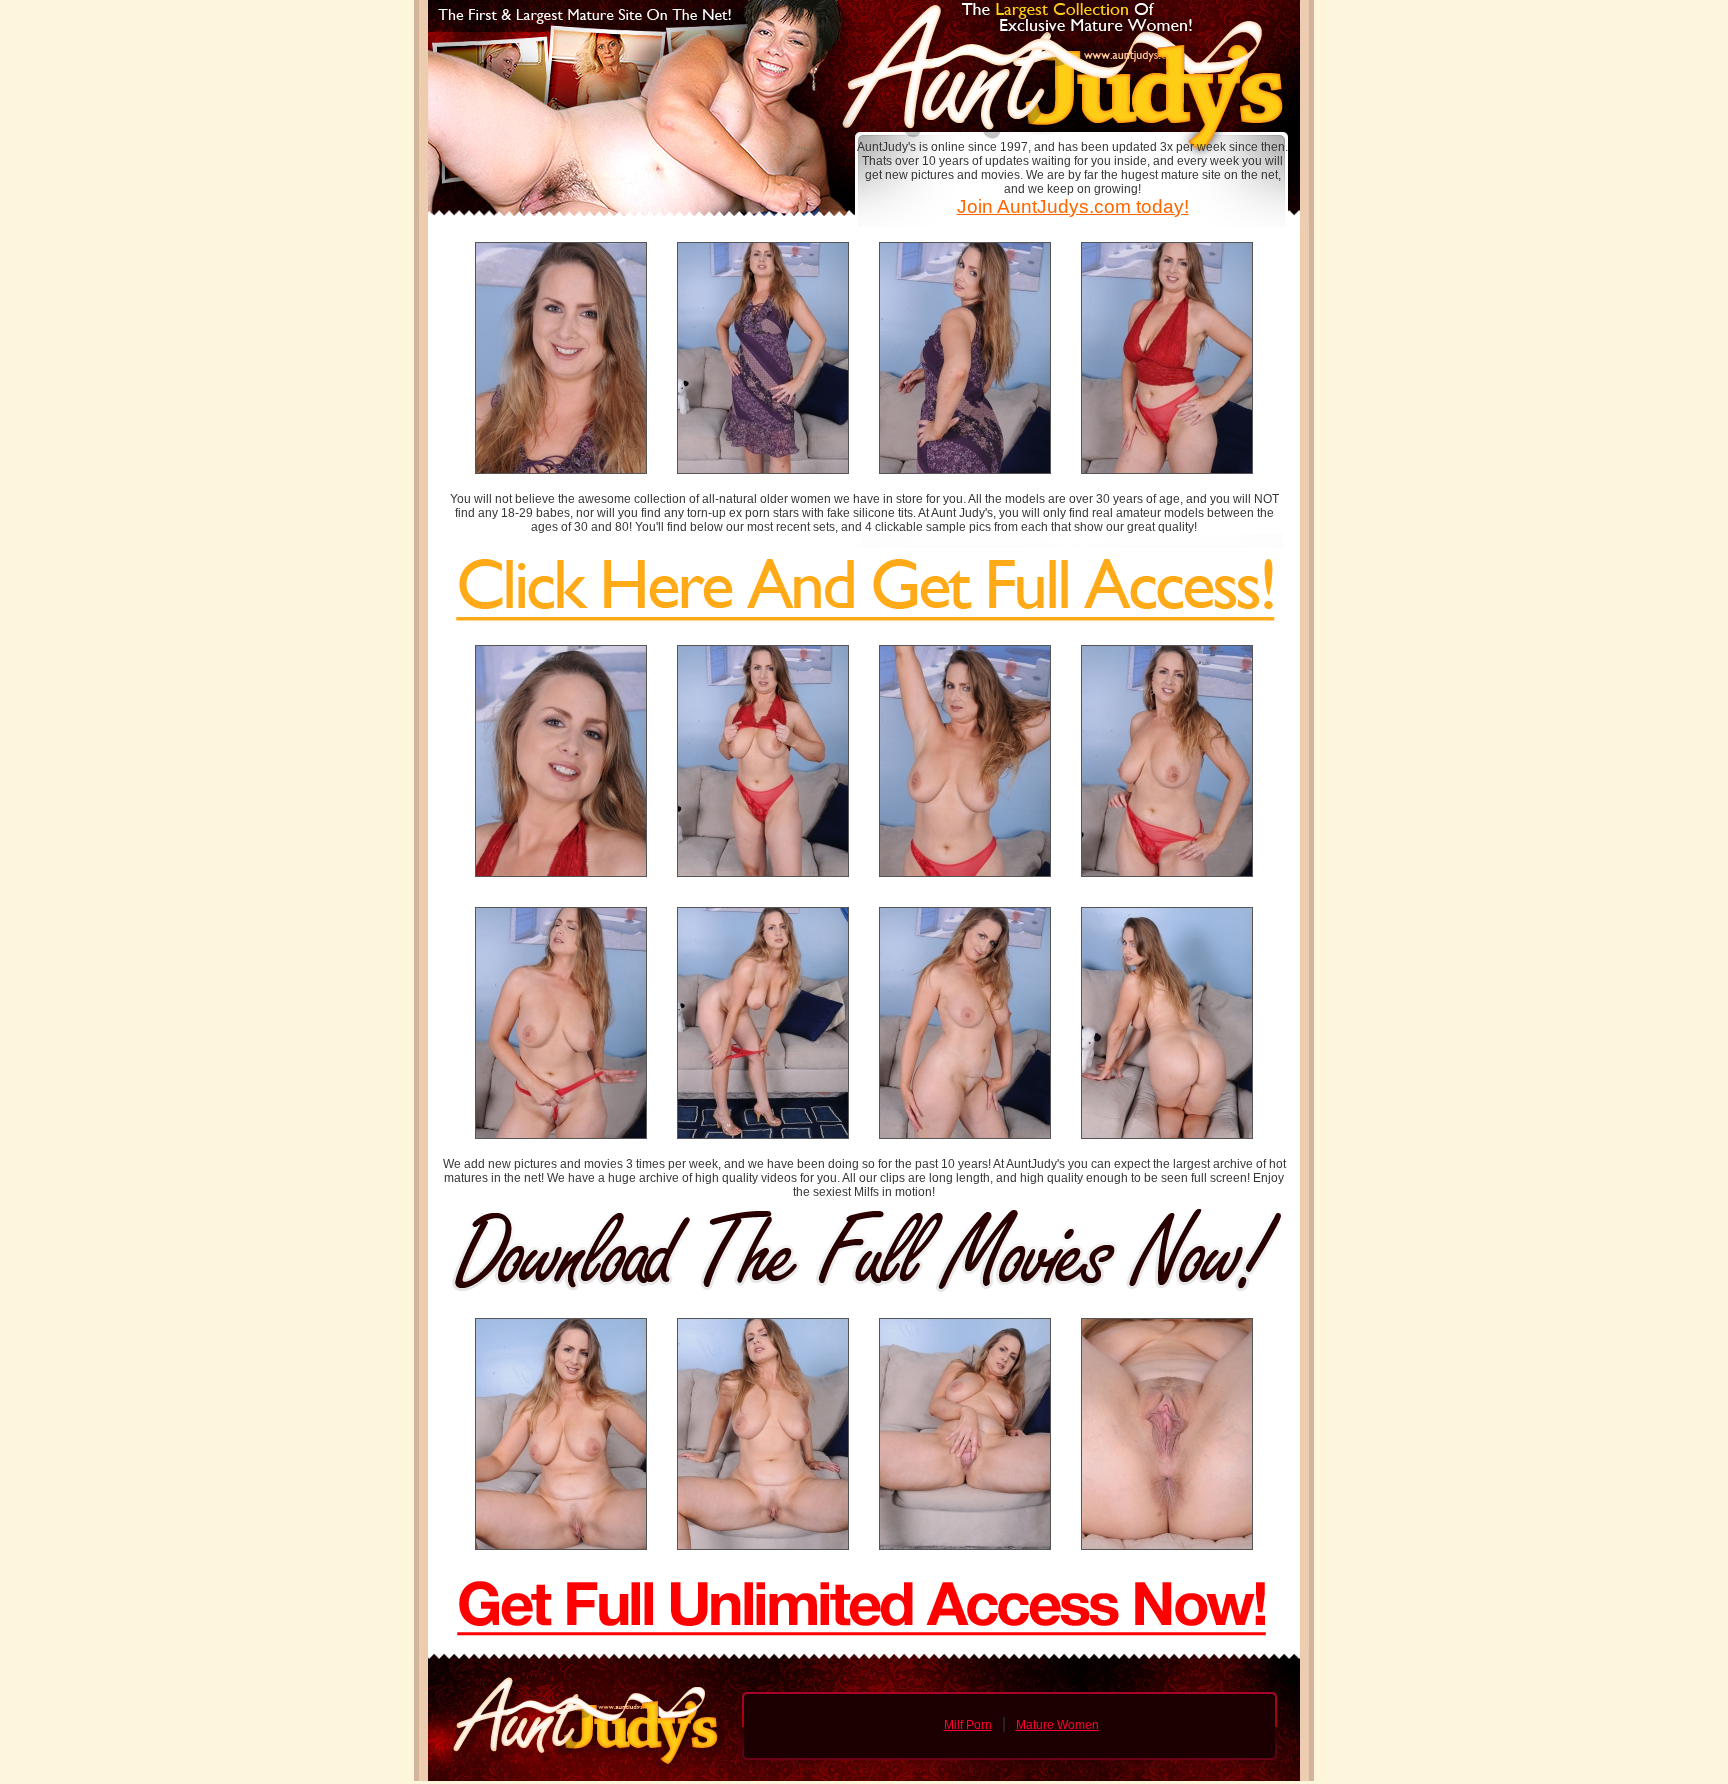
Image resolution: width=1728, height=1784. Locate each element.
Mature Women (1057, 1725)
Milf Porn (968, 1725)
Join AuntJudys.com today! (1073, 206)
